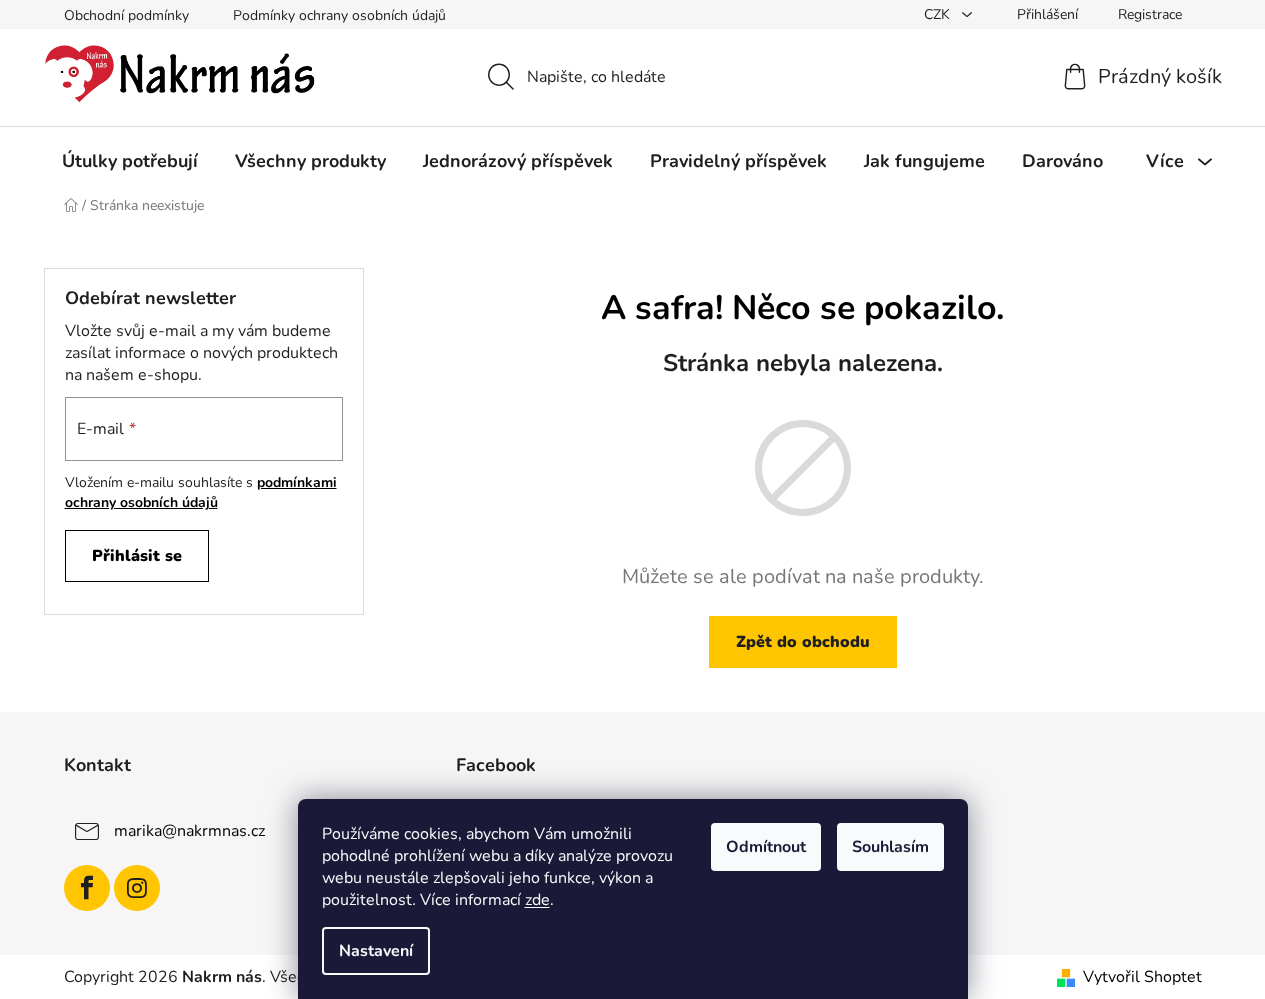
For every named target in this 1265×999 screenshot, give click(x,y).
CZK (939, 14)
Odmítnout (766, 847)
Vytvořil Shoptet (1142, 977)
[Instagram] (137, 888)
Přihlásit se (137, 556)
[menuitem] (130, 161)
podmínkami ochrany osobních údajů (201, 492)
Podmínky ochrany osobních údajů (339, 15)
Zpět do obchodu (803, 642)
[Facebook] (87, 888)
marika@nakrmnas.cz (189, 831)
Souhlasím (890, 847)
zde (537, 900)
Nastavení (376, 951)
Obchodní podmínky (126, 15)
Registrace (1150, 14)
